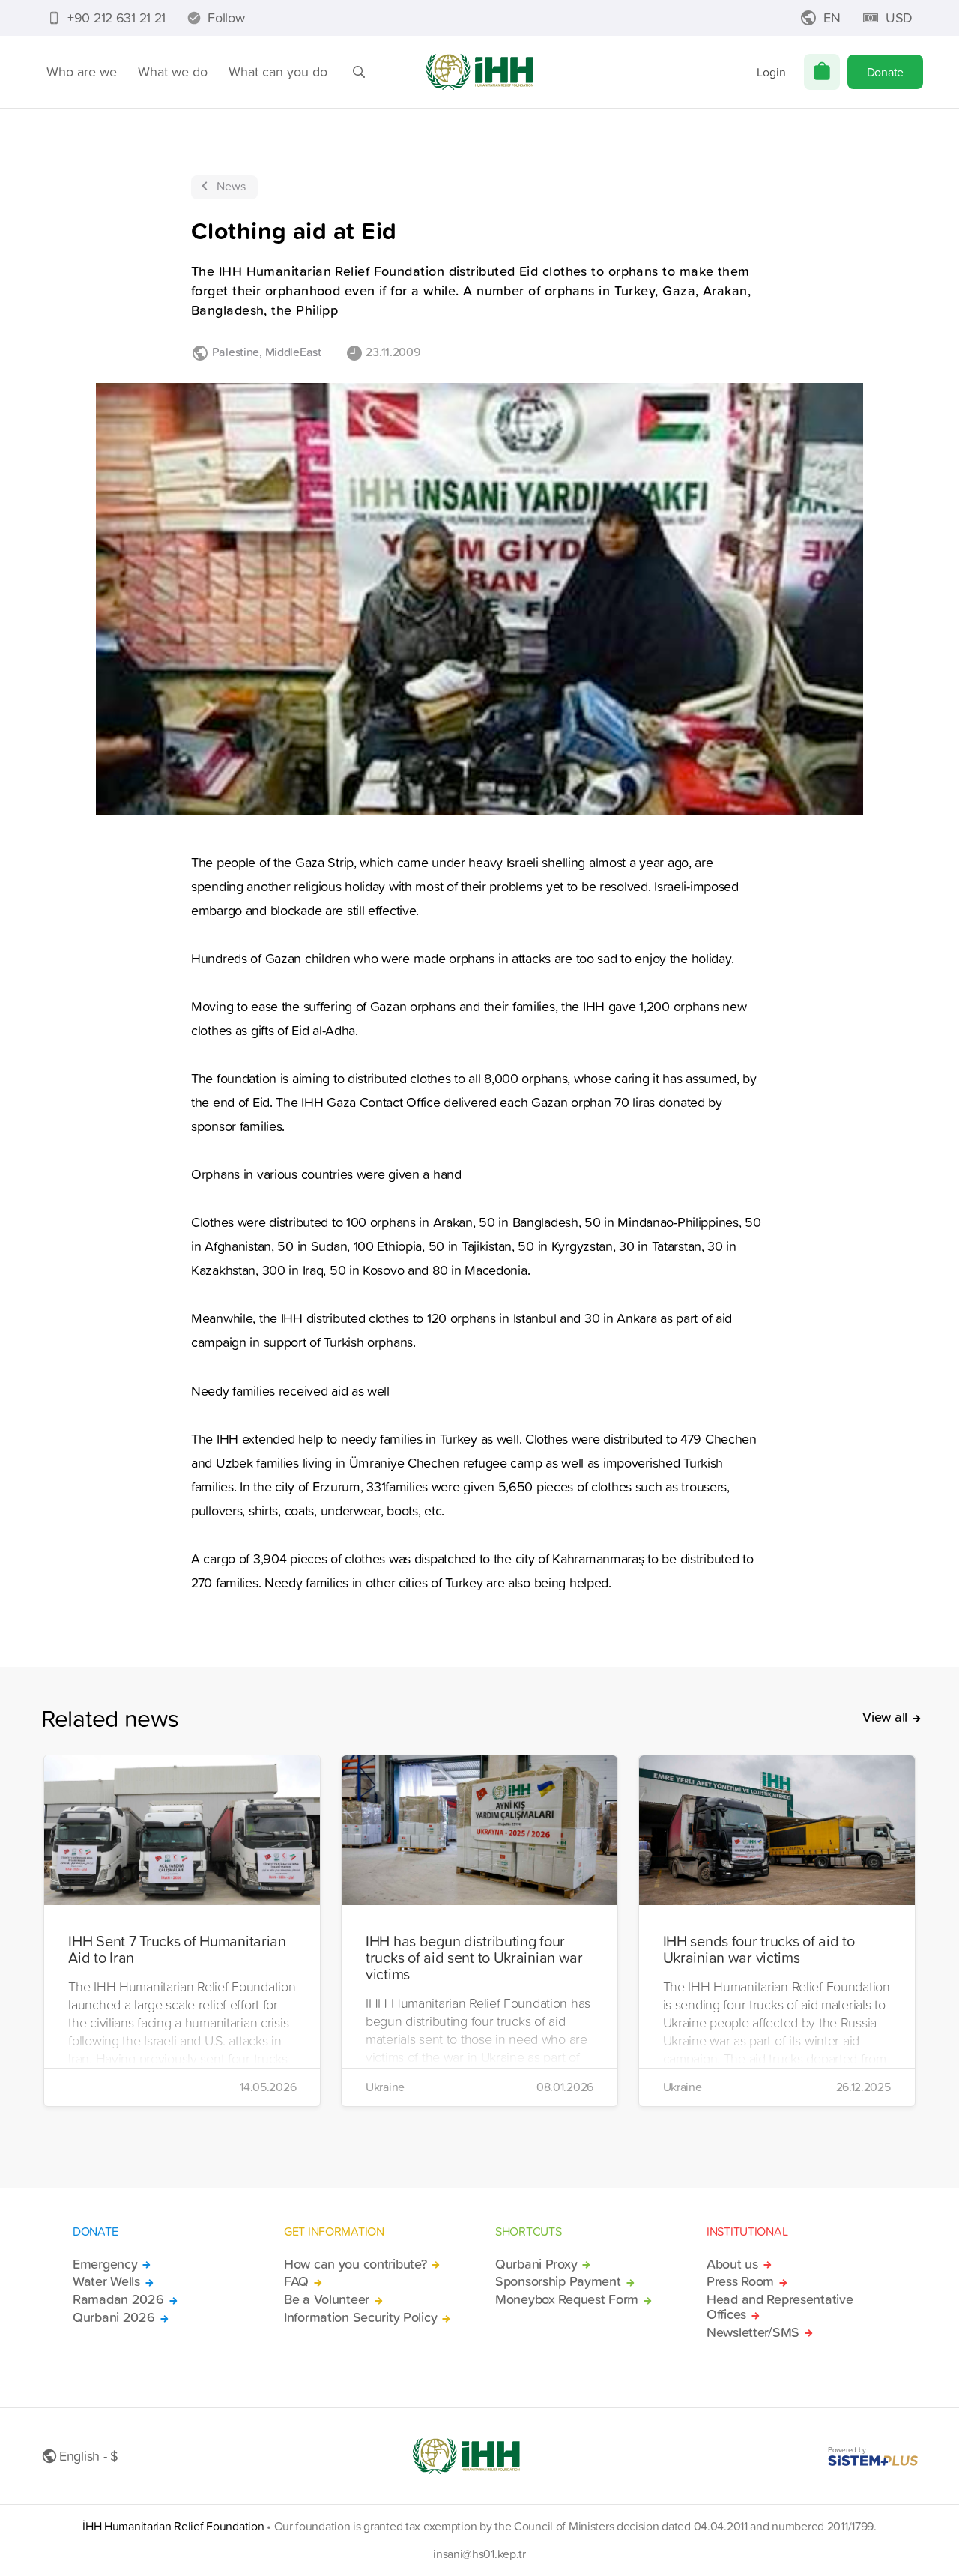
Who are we (82, 72)
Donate (885, 72)
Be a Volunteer (327, 2299)
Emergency (105, 2264)
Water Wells (106, 2281)
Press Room (740, 2281)
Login (771, 72)
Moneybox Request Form (567, 2299)
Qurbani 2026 (114, 2317)
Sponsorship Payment (558, 2281)
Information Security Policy (360, 2317)
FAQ (296, 2281)
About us (732, 2264)
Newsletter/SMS (753, 2332)
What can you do (278, 72)
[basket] (822, 72)
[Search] (359, 72)
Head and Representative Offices (780, 2307)
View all (885, 1717)
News (231, 186)
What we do (173, 72)
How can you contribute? (355, 2264)
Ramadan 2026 (118, 2299)
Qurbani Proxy (536, 2264)
